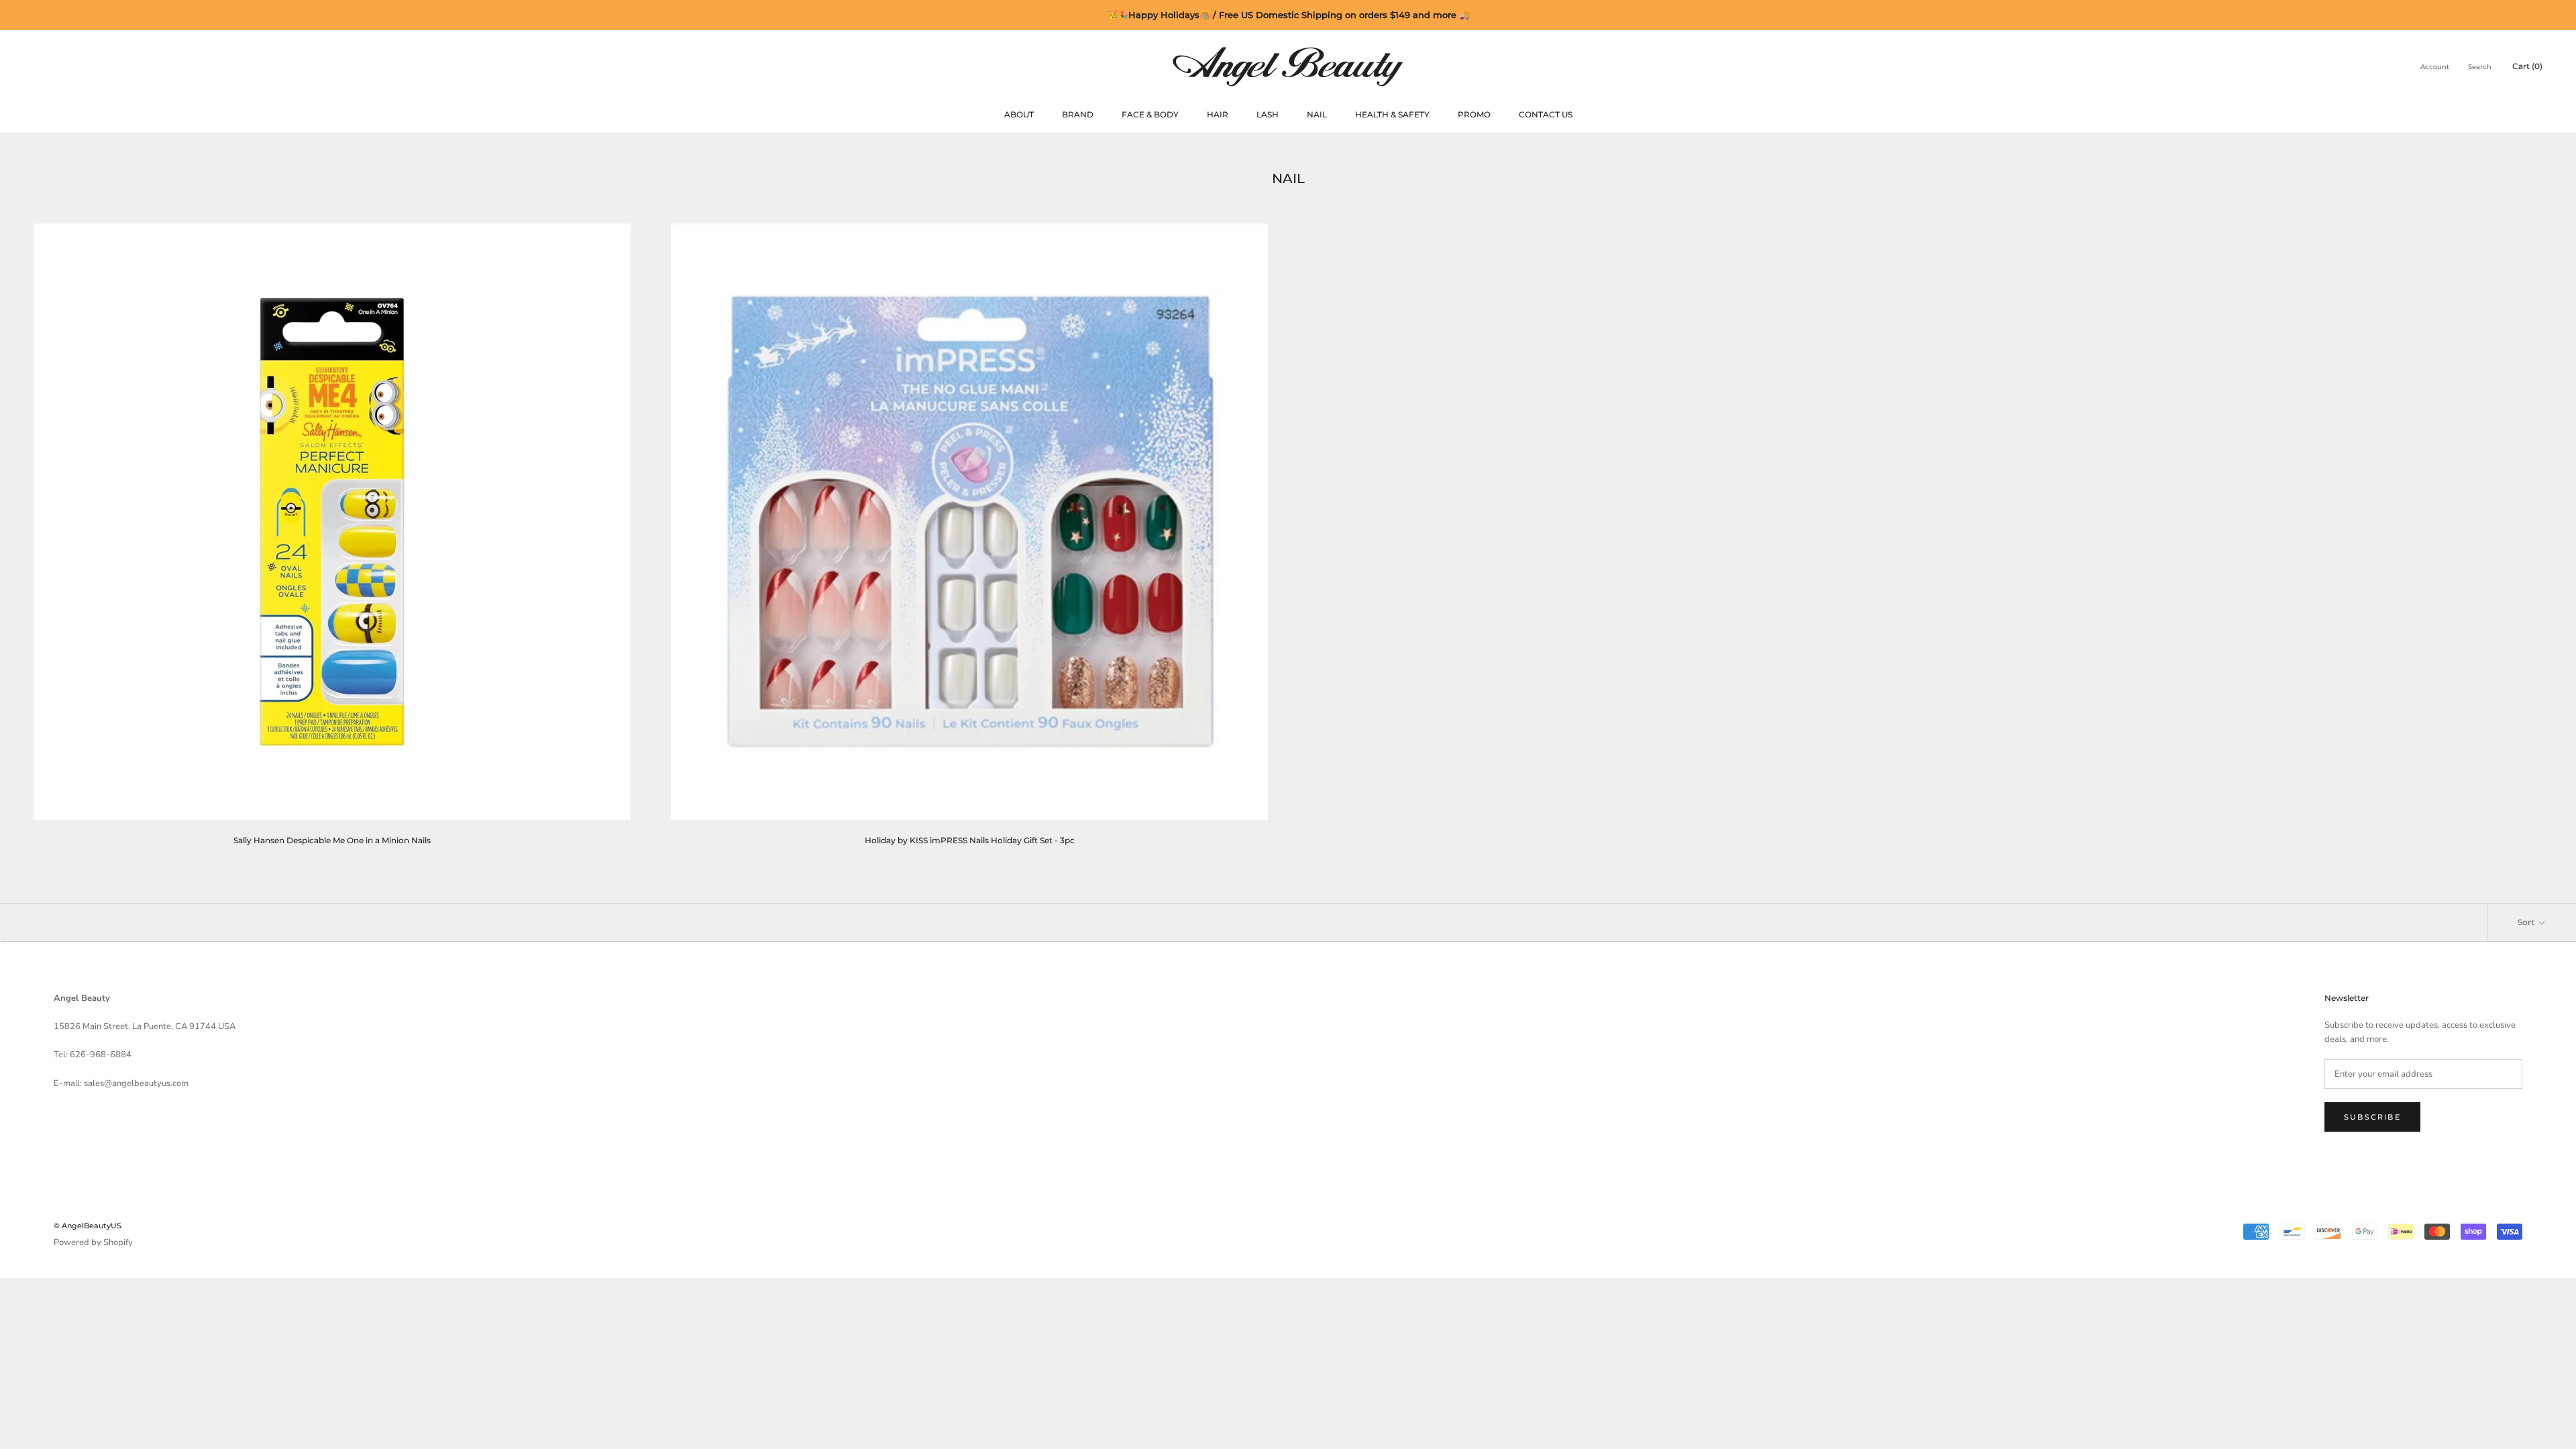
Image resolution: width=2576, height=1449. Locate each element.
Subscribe (2372, 1117)
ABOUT (1019, 114)
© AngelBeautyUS (88, 1226)
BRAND (1078, 114)
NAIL (1317, 114)
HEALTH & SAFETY (1392, 114)
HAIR (1218, 114)
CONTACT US (1546, 114)
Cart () (2527, 66)
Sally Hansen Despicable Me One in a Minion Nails (332, 840)
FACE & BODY (1150, 114)
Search (2480, 67)
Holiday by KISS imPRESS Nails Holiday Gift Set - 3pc (970, 840)
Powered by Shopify (93, 1242)
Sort (2527, 922)
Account (2435, 67)
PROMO (1474, 114)
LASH (1268, 114)
